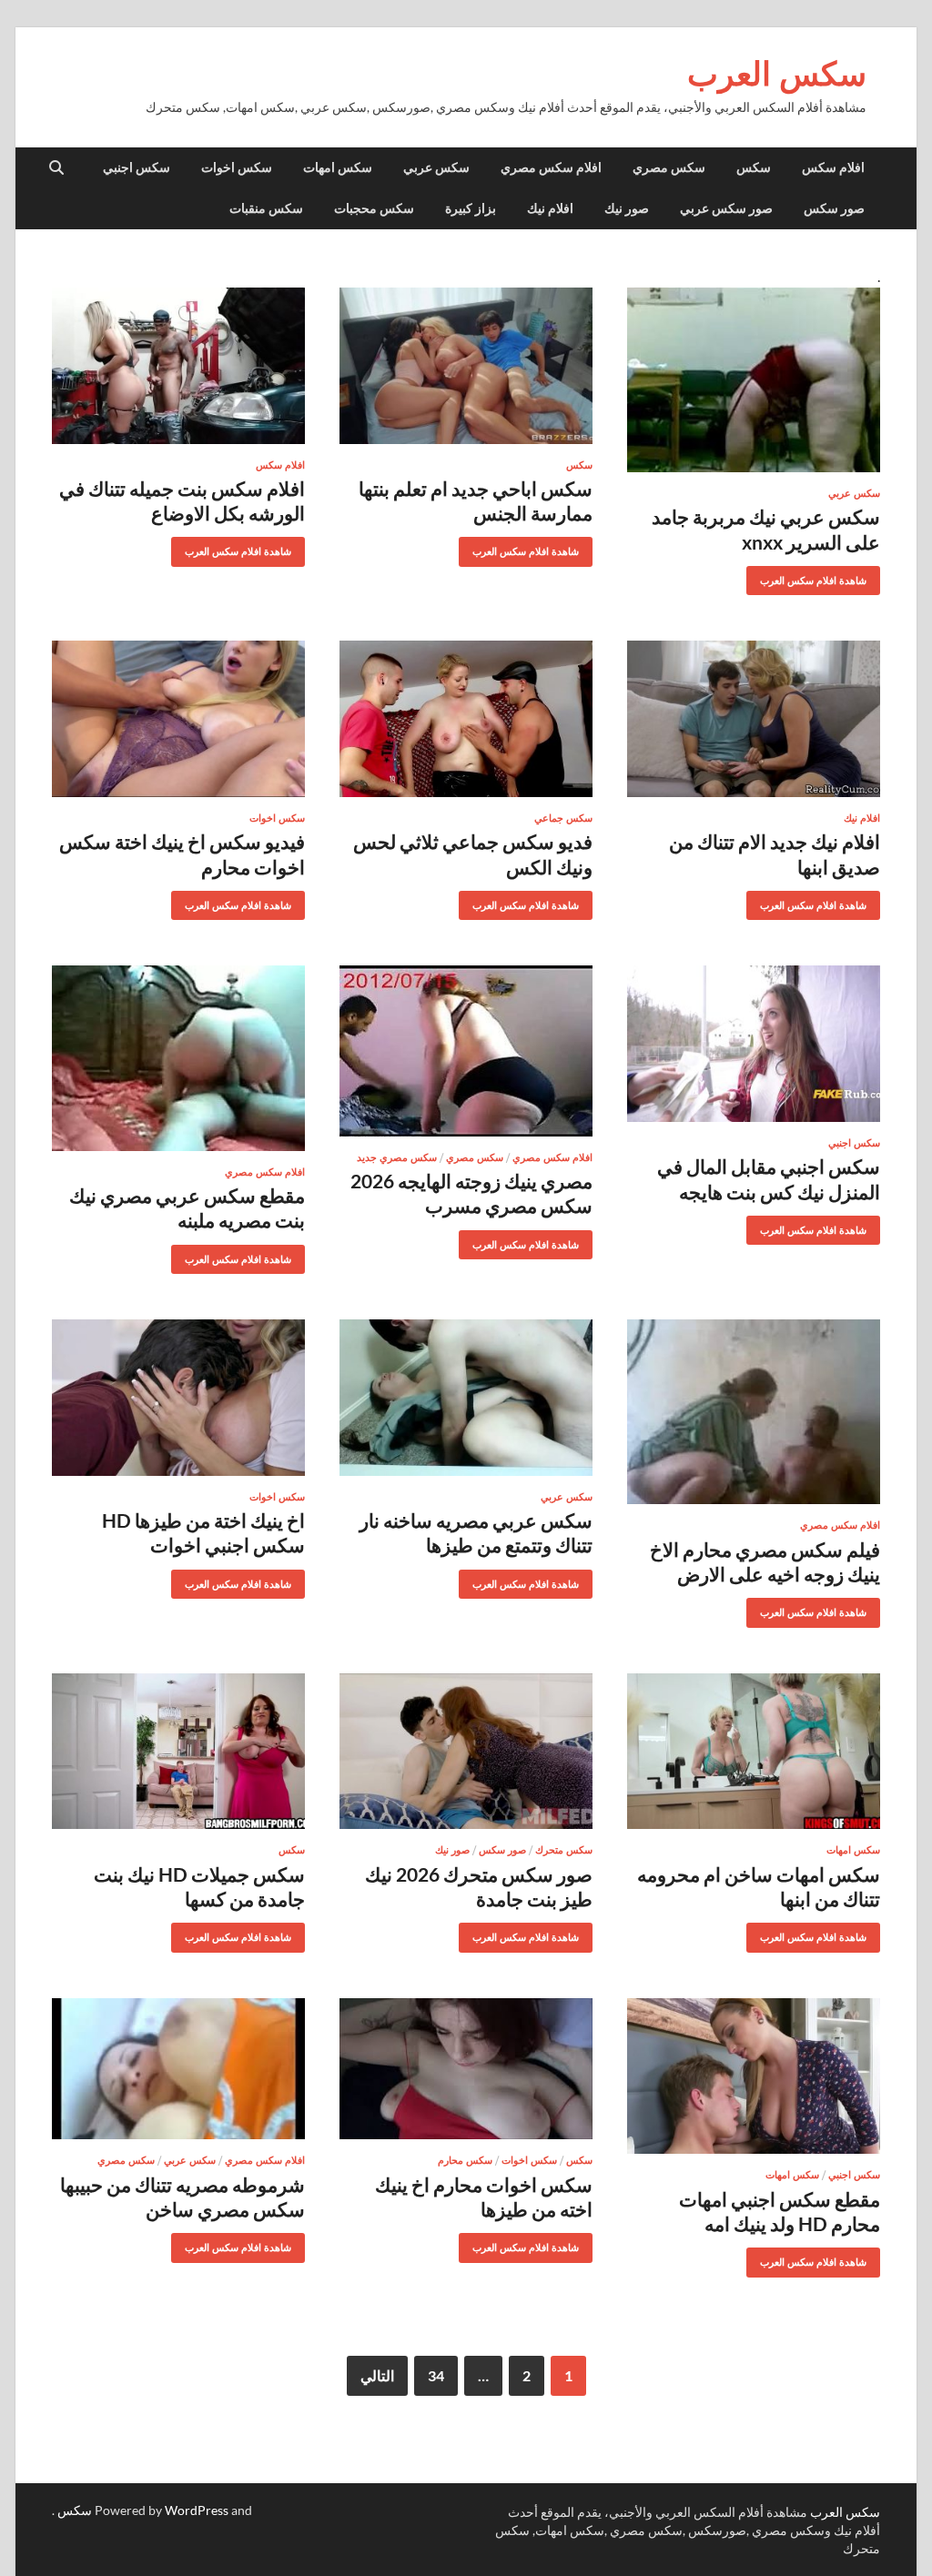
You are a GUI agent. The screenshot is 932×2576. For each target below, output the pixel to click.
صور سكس (834, 208)
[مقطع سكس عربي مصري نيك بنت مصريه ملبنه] (178, 1058)
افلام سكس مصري (551, 167)
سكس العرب (777, 73)
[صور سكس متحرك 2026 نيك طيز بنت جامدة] (466, 1752)
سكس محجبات (374, 208)
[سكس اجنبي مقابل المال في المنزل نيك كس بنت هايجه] (754, 1044)
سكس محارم (465, 2160)
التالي (377, 2375)
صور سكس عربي (726, 208)
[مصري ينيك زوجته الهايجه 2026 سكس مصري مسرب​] (466, 1051)
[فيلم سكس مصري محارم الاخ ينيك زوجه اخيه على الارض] (754, 1412)
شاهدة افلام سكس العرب (820, 576)
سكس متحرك (564, 1850)
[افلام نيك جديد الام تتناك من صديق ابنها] (754, 719)
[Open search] (56, 168)
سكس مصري (669, 167)
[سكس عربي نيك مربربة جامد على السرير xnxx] (754, 380)
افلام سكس (833, 167)
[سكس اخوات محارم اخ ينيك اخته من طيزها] (466, 2069)
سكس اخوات (237, 167)
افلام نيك (550, 208)
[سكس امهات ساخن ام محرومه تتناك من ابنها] (754, 1752)
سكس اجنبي (137, 167)
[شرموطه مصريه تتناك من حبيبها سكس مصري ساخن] (178, 2069)
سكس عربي (436, 167)
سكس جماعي (563, 818)
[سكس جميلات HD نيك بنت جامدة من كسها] (178, 1752)
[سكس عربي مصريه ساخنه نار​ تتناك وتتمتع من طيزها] (466, 1398)
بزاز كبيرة (471, 208)
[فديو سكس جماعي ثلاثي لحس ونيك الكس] (466, 719)
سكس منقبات (266, 208)
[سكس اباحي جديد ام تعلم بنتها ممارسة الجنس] (466, 366)
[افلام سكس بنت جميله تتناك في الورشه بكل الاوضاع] (178, 366)
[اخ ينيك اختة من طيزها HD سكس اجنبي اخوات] (178, 1398)
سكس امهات (338, 167)
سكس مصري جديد (397, 1157)
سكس (754, 167)
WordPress (197, 2510)
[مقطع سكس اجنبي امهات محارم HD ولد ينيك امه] (754, 2076)
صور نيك (627, 208)
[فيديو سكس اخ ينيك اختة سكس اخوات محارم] (178, 719)
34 (436, 2375)
